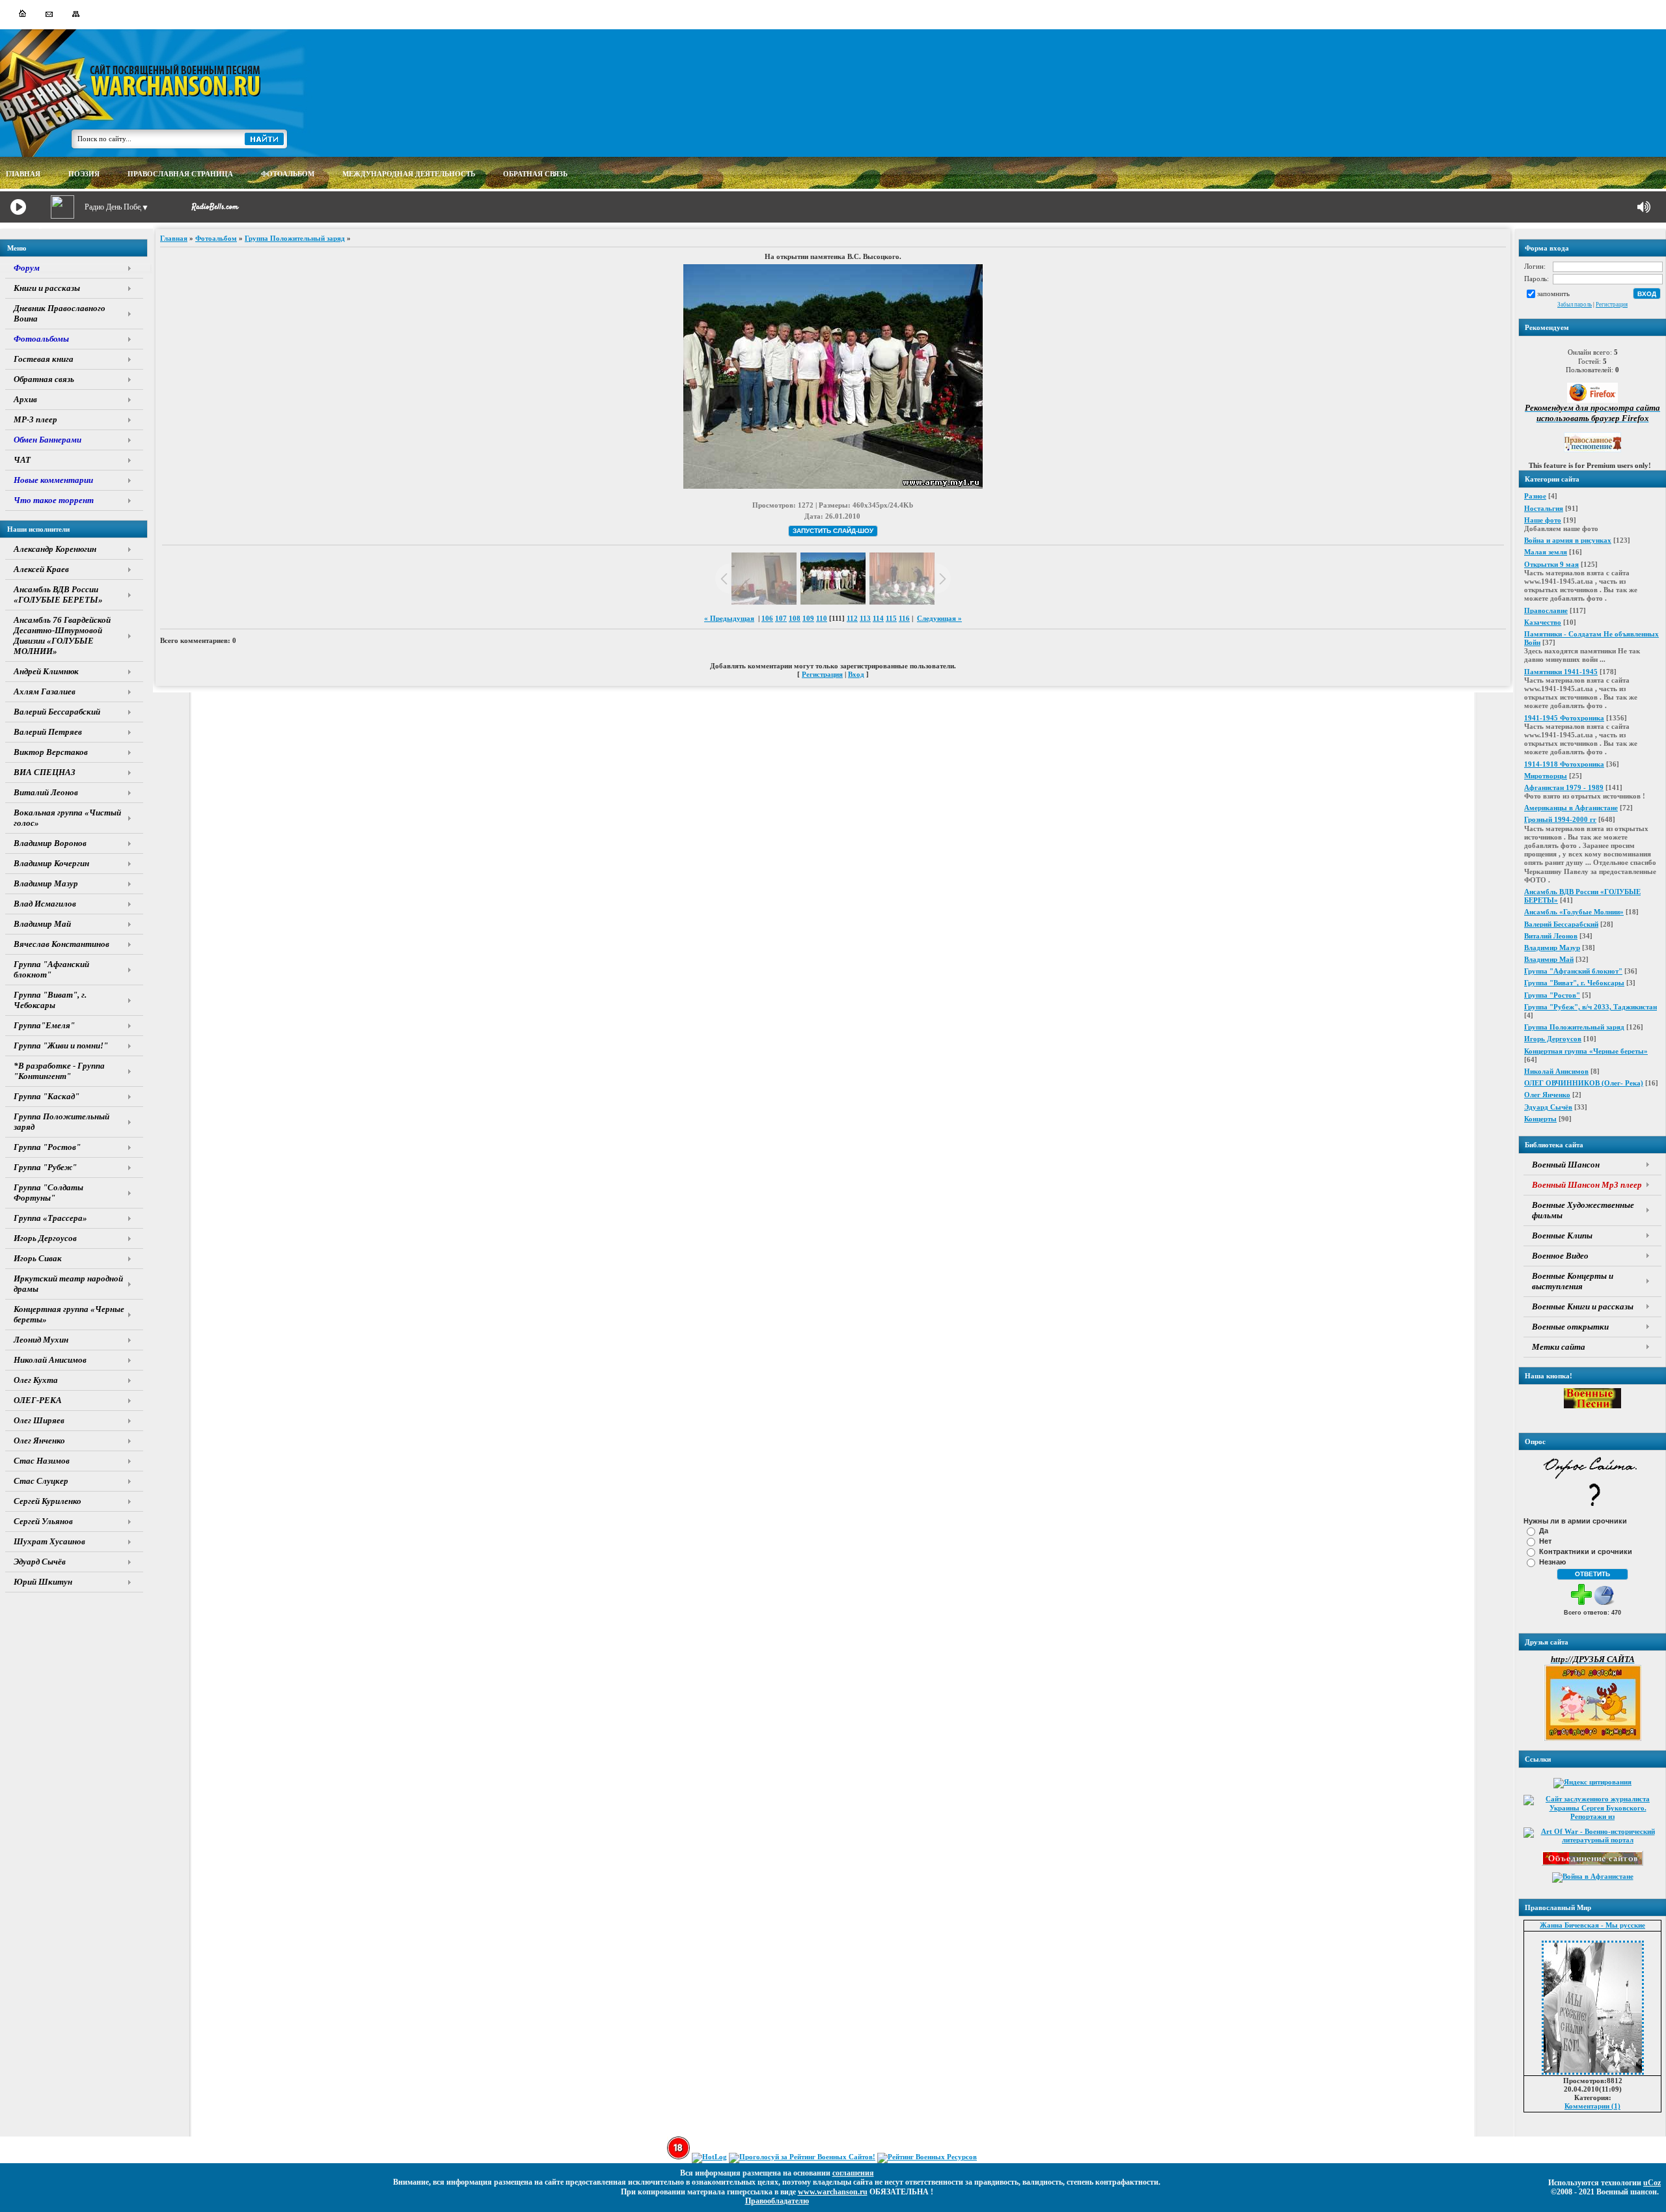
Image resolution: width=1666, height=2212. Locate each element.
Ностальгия (1544, 508)
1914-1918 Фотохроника (1564, 764)
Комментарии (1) (1592, 2106)
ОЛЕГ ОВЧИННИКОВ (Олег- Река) (1584, 1083)
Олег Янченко (1547, 1095)
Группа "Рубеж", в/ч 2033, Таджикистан (1591, 1007)
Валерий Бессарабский (1561, 924)
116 (904, 618)
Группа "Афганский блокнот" (1573, 971)
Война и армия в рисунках (1568, 540)
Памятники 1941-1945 (1561, 672)
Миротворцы (1546, 776)
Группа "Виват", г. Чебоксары (1574, 983)
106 (767, 618)
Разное (1535, 496)
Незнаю (1552, 1562)
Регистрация (1612, 305)
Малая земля (1546, 552)
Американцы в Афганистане (1571, 808)
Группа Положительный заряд (1574, 1027)
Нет (1545, 1541)
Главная (174, 238)
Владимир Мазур (1552, 948)
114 (878, 618)
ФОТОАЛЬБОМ (288, 174)
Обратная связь (535, 174)
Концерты (1540, 1119)
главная (23, 174)
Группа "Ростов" (1552, 995)
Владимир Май (1549, 959)
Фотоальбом (216, 238)
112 (852, 618)
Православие (1546, 610)
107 (781, 618)
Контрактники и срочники (1586, 1551)
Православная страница (180, 174)
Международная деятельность (409, 174)
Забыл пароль (1575, 305)
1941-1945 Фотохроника (1564, 718)
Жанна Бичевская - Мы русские (1592, 1925)
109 (808, 618)
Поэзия (84, 174)
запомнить (1553, 293)
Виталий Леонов (1551, 936)
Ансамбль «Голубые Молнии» (1574, 912)
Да (1544, 1531)
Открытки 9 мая (1551, 564)
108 (795, 618)
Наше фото (1543, 520)
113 (865, 618)
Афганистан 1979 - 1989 (1564, 787)
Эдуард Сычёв (1548, 1107)
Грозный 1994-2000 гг (1560, 819)
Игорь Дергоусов (1553, 1039)
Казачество (1543, 622)
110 (822, 618)
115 (891, 618)
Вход (856, 674)
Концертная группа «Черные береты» (1586, 1051)
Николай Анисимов (1556, 1071)
